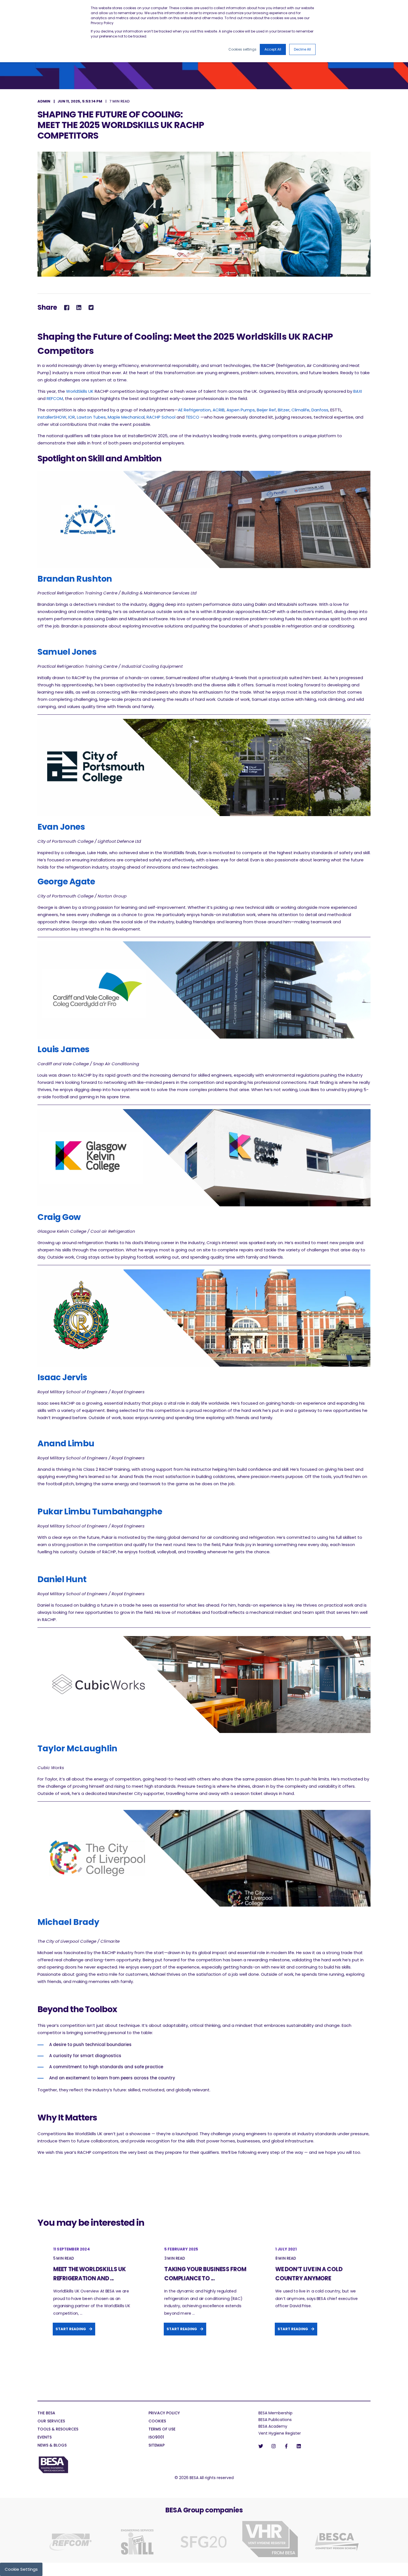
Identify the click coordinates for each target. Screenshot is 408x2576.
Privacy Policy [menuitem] (164, 2413)
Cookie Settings (21, 2569)
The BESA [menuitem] (46, 2413)
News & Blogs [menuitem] (52, 2446)
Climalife (300, 410)
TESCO (193, 417)
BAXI (358, 391)
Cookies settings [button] (242, 49)
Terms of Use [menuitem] (162, 2429)
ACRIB (219, 410)
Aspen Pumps (240, 410)
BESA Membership (275, 2413)
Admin (44, 101)
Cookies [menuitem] (157, 2421)
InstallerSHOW (52, 417)
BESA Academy (273, 2426)
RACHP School (161, 417)
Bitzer (284, 410)
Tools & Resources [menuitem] (58, 2429)
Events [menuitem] (45, 2438)
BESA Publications (275, 2420)
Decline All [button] (302, 49)
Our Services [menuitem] (51, 2421)
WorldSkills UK (80, 391)
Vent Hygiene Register (280, 2433)
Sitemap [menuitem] (157, 2446)
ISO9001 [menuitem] (156, 2438)
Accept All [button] (273, 49)
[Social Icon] (262, 2446)
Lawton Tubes (91, 417)
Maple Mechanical (126, 417)
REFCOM (55, 398)
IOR (72, 417)
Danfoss (320, 410)
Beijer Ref (266, 410)
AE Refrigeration (194, 410)
